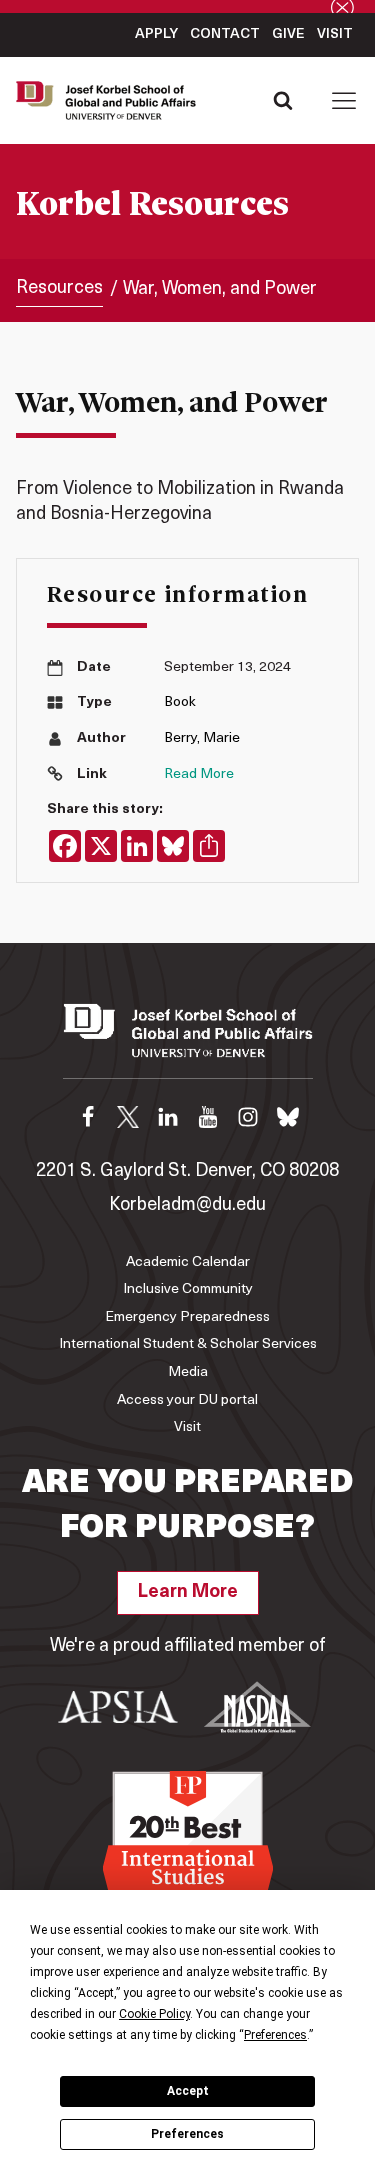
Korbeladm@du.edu (187, 1206)
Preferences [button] (275, 2035)
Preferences (187, 2134)
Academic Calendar (188, 1262)
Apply (156, 34)
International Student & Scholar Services (188, 1344)
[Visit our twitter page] (128, 1117)
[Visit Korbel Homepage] (111, 101)
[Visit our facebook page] (88, 1117)
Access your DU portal (187, 1400)
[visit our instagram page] (248, 1117)
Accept (188, 2091)
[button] (344, 100)
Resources (59, 289)
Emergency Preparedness (187, 1317)
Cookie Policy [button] (154, 2014)
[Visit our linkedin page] (168, 1117)
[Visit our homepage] (188, 1041)
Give (288, 34)
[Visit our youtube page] (208, 1117)
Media (188, 1372)
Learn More (188, 1593)
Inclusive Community (188, 1289)
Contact (225, 34)
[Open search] (283, 100)
